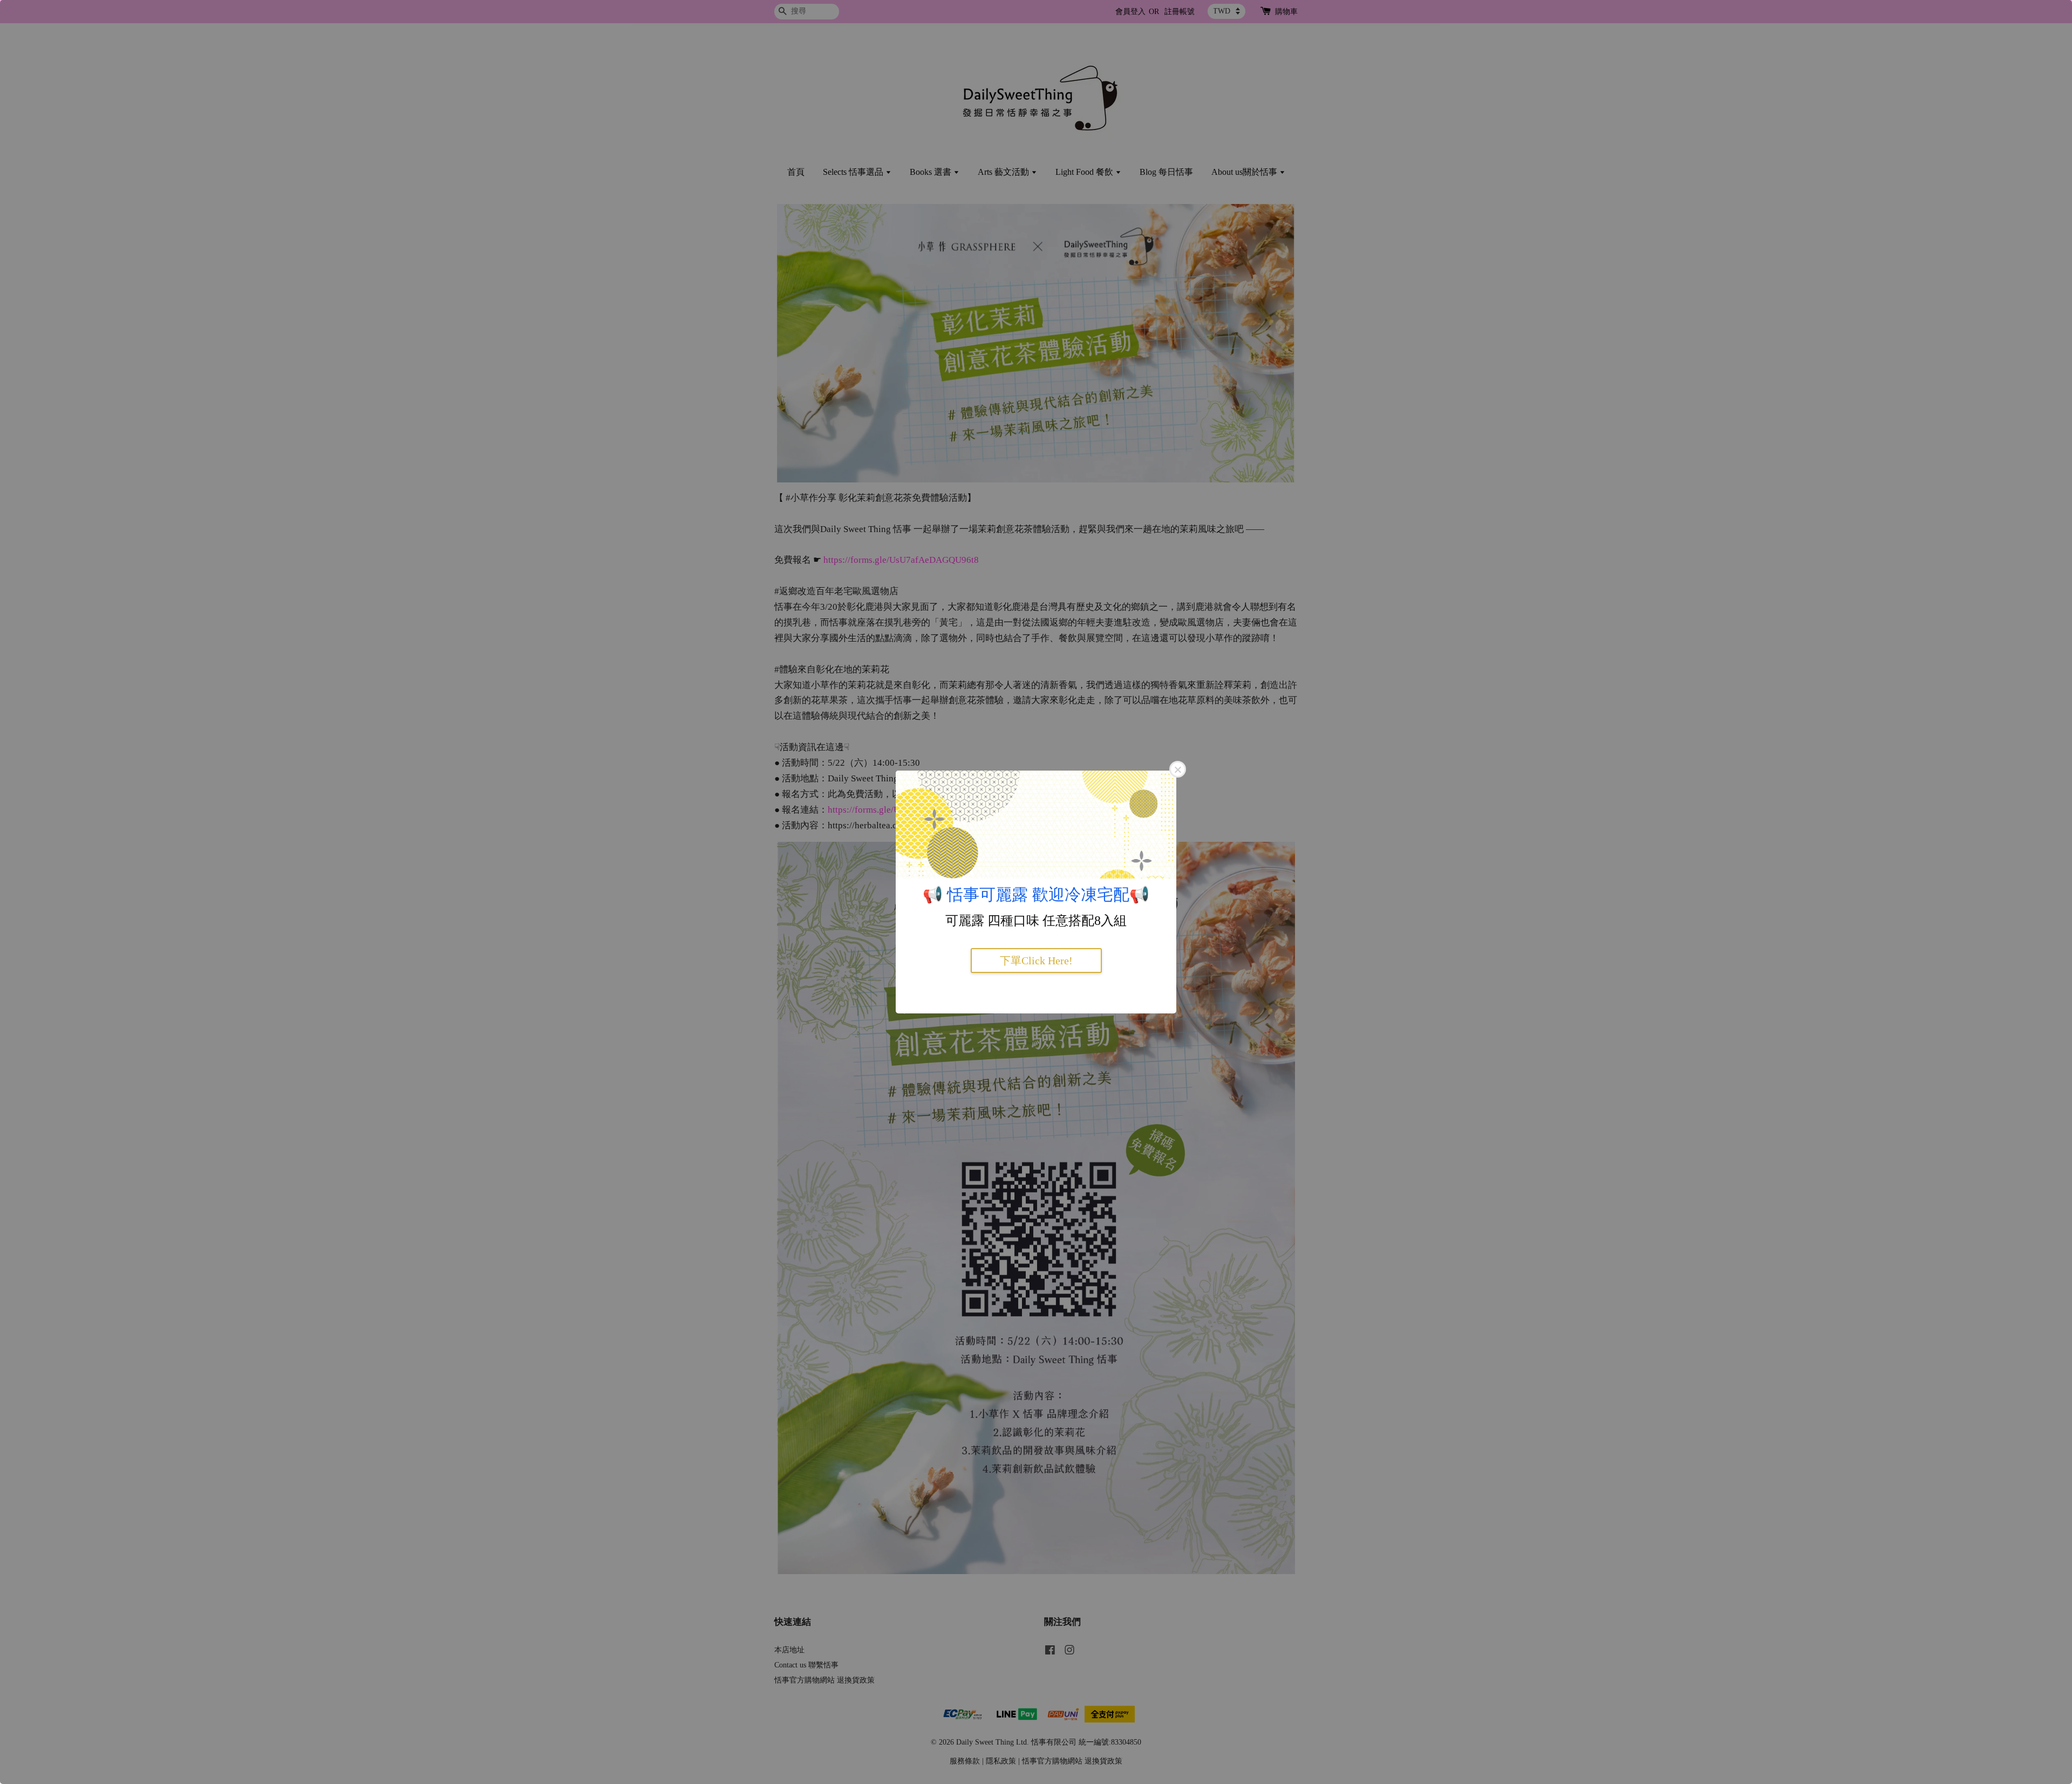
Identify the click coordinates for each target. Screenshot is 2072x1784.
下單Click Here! (1036, 961)
